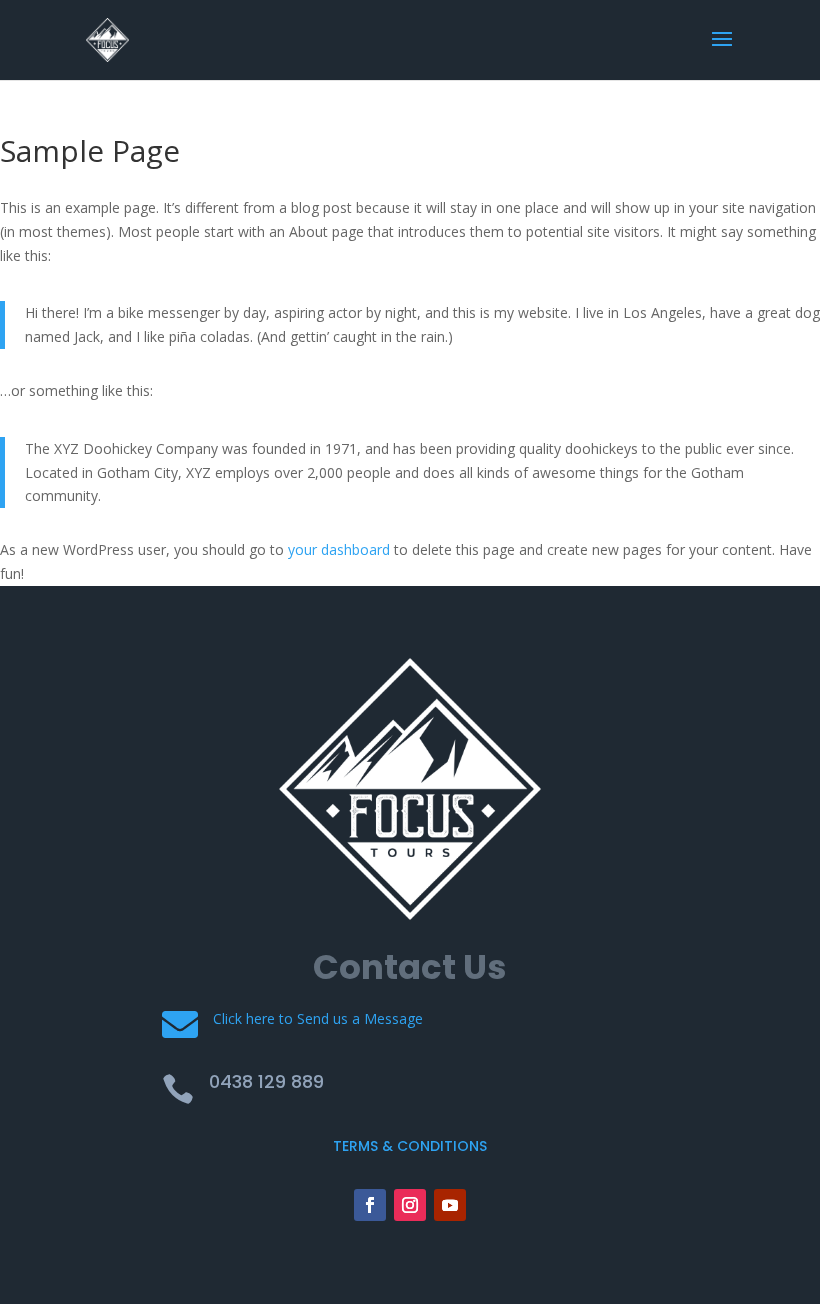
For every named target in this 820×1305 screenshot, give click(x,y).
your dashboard (339, 549)
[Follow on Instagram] (410, 1205)
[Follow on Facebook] (370, 1205)
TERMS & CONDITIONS (410, 1146)
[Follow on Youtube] (450, 1205)
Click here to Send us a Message (318, 1018)
